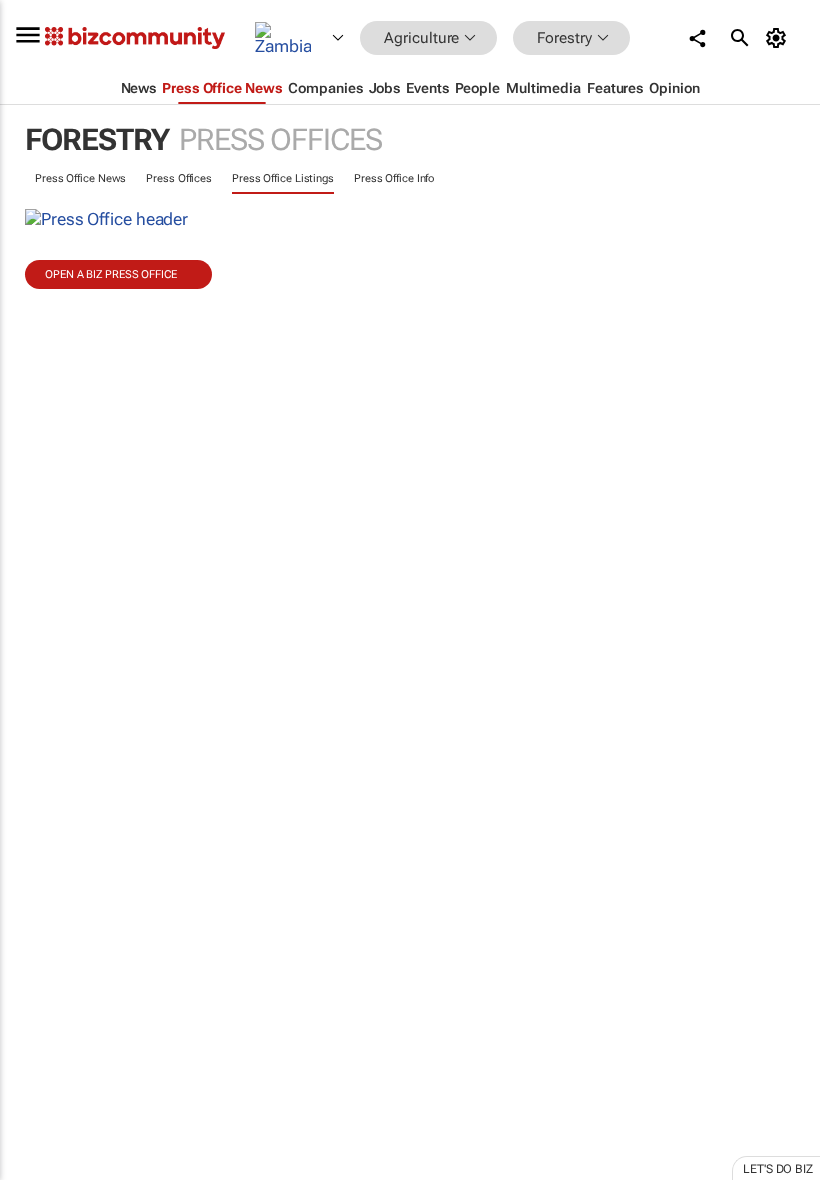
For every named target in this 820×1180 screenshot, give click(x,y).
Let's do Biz (778, 1169)
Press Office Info (394, 178)
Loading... (38, 935)
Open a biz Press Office (111, 274)
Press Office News (80, 178)
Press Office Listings (283, 178)
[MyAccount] (779, 38)
